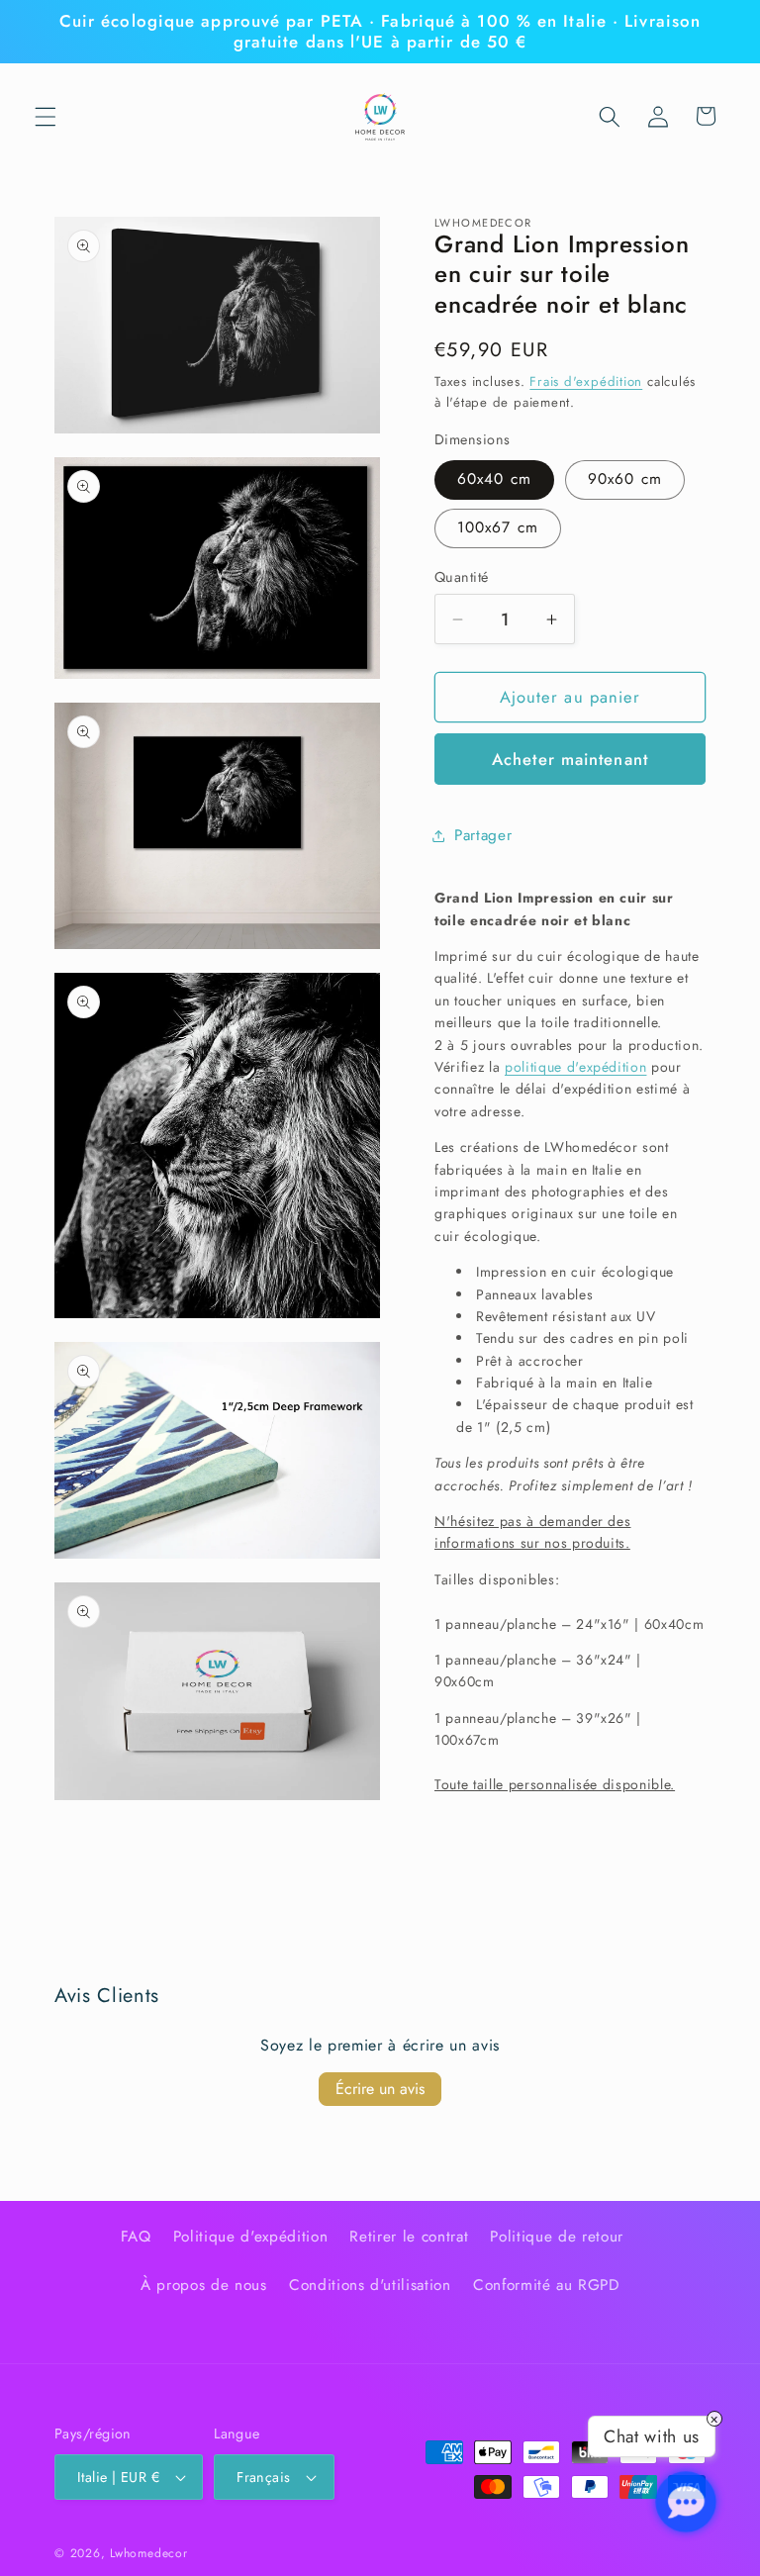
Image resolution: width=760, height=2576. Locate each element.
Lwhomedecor (148, 2553)
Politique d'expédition (251, 2237)
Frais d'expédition (586, 382)
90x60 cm (625, 479)
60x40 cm (494, 479)
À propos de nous (204, 2285)
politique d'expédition (576, 1067)
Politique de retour (557, 2237)
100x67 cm (498, 527)
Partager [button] (483, 835)
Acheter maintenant (570, 759)
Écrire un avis (380, 2089)
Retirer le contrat (409, 2237)
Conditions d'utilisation (370, 2285)
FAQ (136, 2237)
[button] (46, 116)
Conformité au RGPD (546, 2285)
